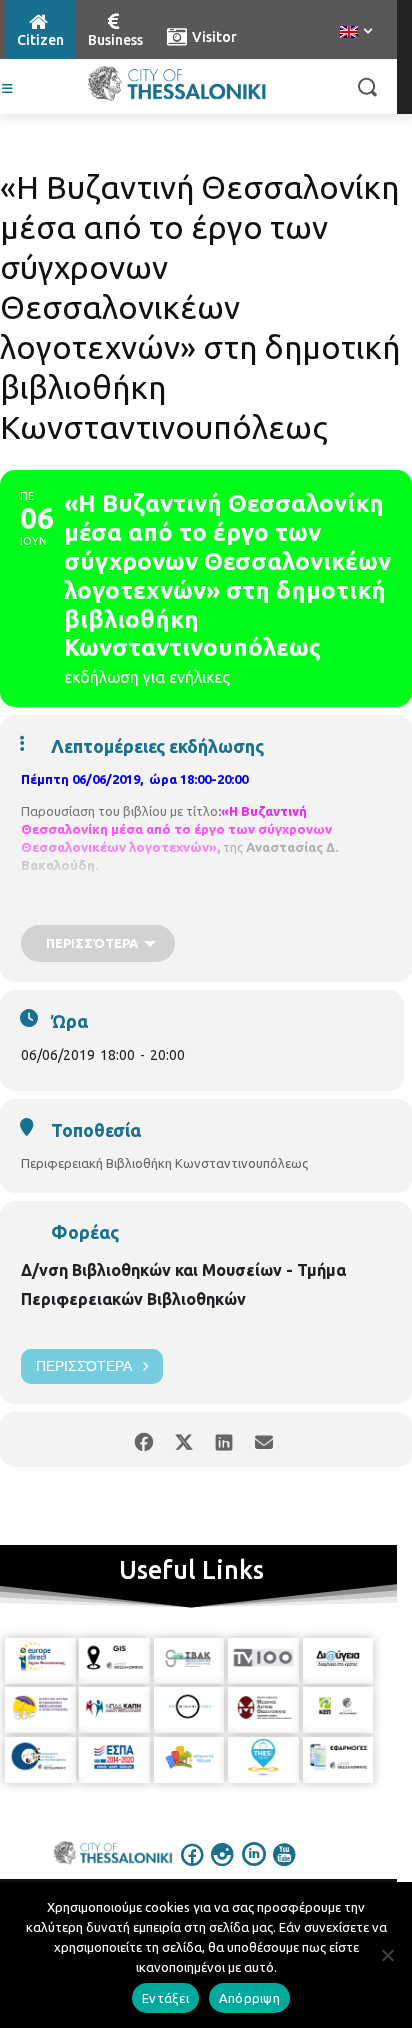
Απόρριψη (249, 1998)
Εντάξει (165, 1998)
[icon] (193, 1868)
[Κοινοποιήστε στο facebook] (143, 1439)
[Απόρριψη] (387, 1955)
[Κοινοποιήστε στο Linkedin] (223, 1439)
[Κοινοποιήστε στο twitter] (183, 1439)
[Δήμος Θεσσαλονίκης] (176, 84)
